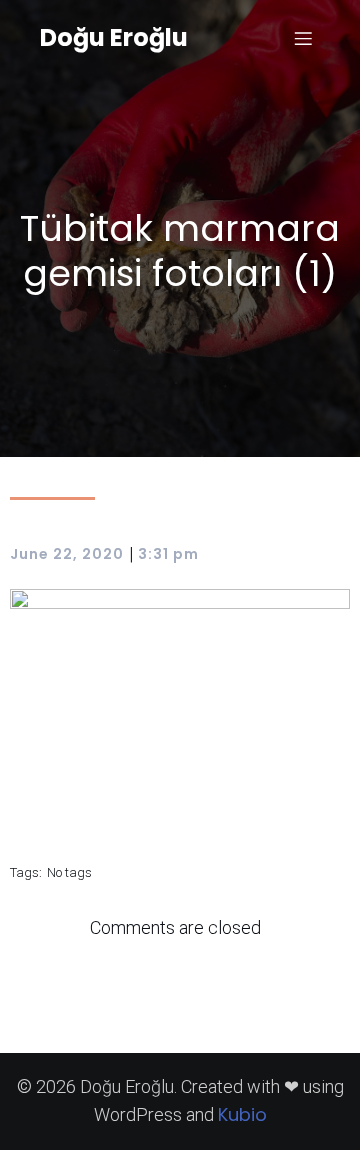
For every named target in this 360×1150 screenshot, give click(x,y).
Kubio (242, 1114)
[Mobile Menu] (303, 38)
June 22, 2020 (67, 554)
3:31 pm (168, 554)
